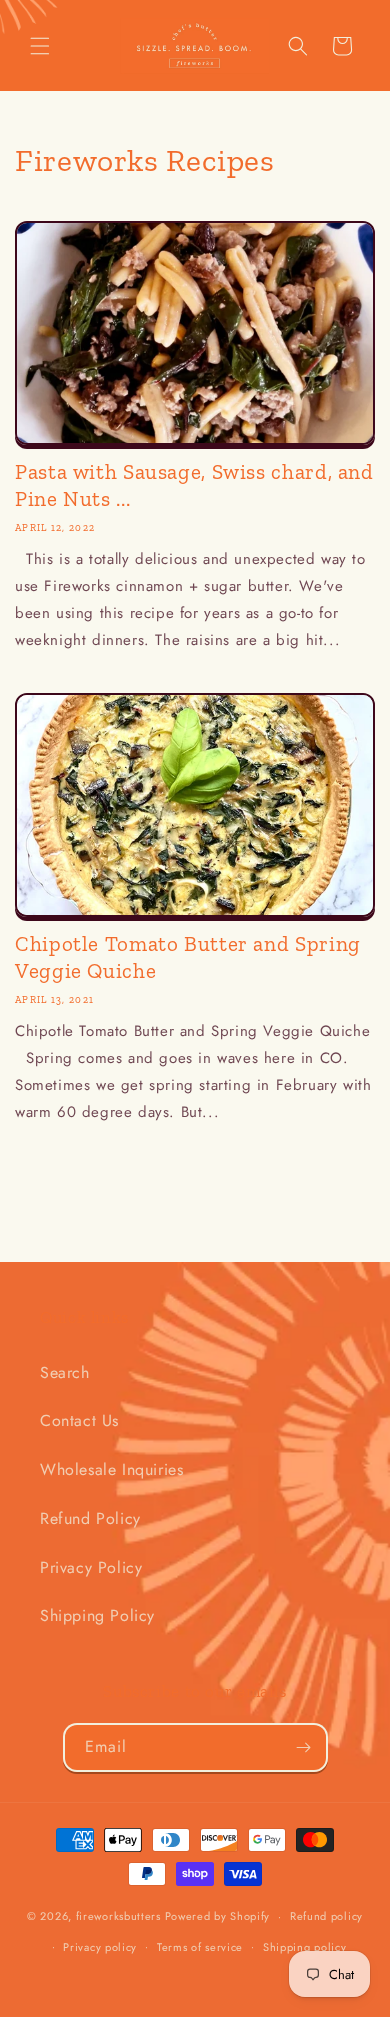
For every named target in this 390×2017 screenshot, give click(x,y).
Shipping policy (305, 1947)
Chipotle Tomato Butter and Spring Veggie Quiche (188, 957)
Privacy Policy (91, 1567)
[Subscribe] (304, 1747)
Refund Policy (90, 1518)
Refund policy (326, 1916)
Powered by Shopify (218, 1916)
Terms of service (200, 1947)
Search (65, 1372)
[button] (40, 46)
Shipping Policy (97, 1615)
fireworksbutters (118, 1916)
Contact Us (79, 1420)
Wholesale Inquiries (111, 1469)
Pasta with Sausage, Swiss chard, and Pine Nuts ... (194, 485)
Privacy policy (100, 1947)
